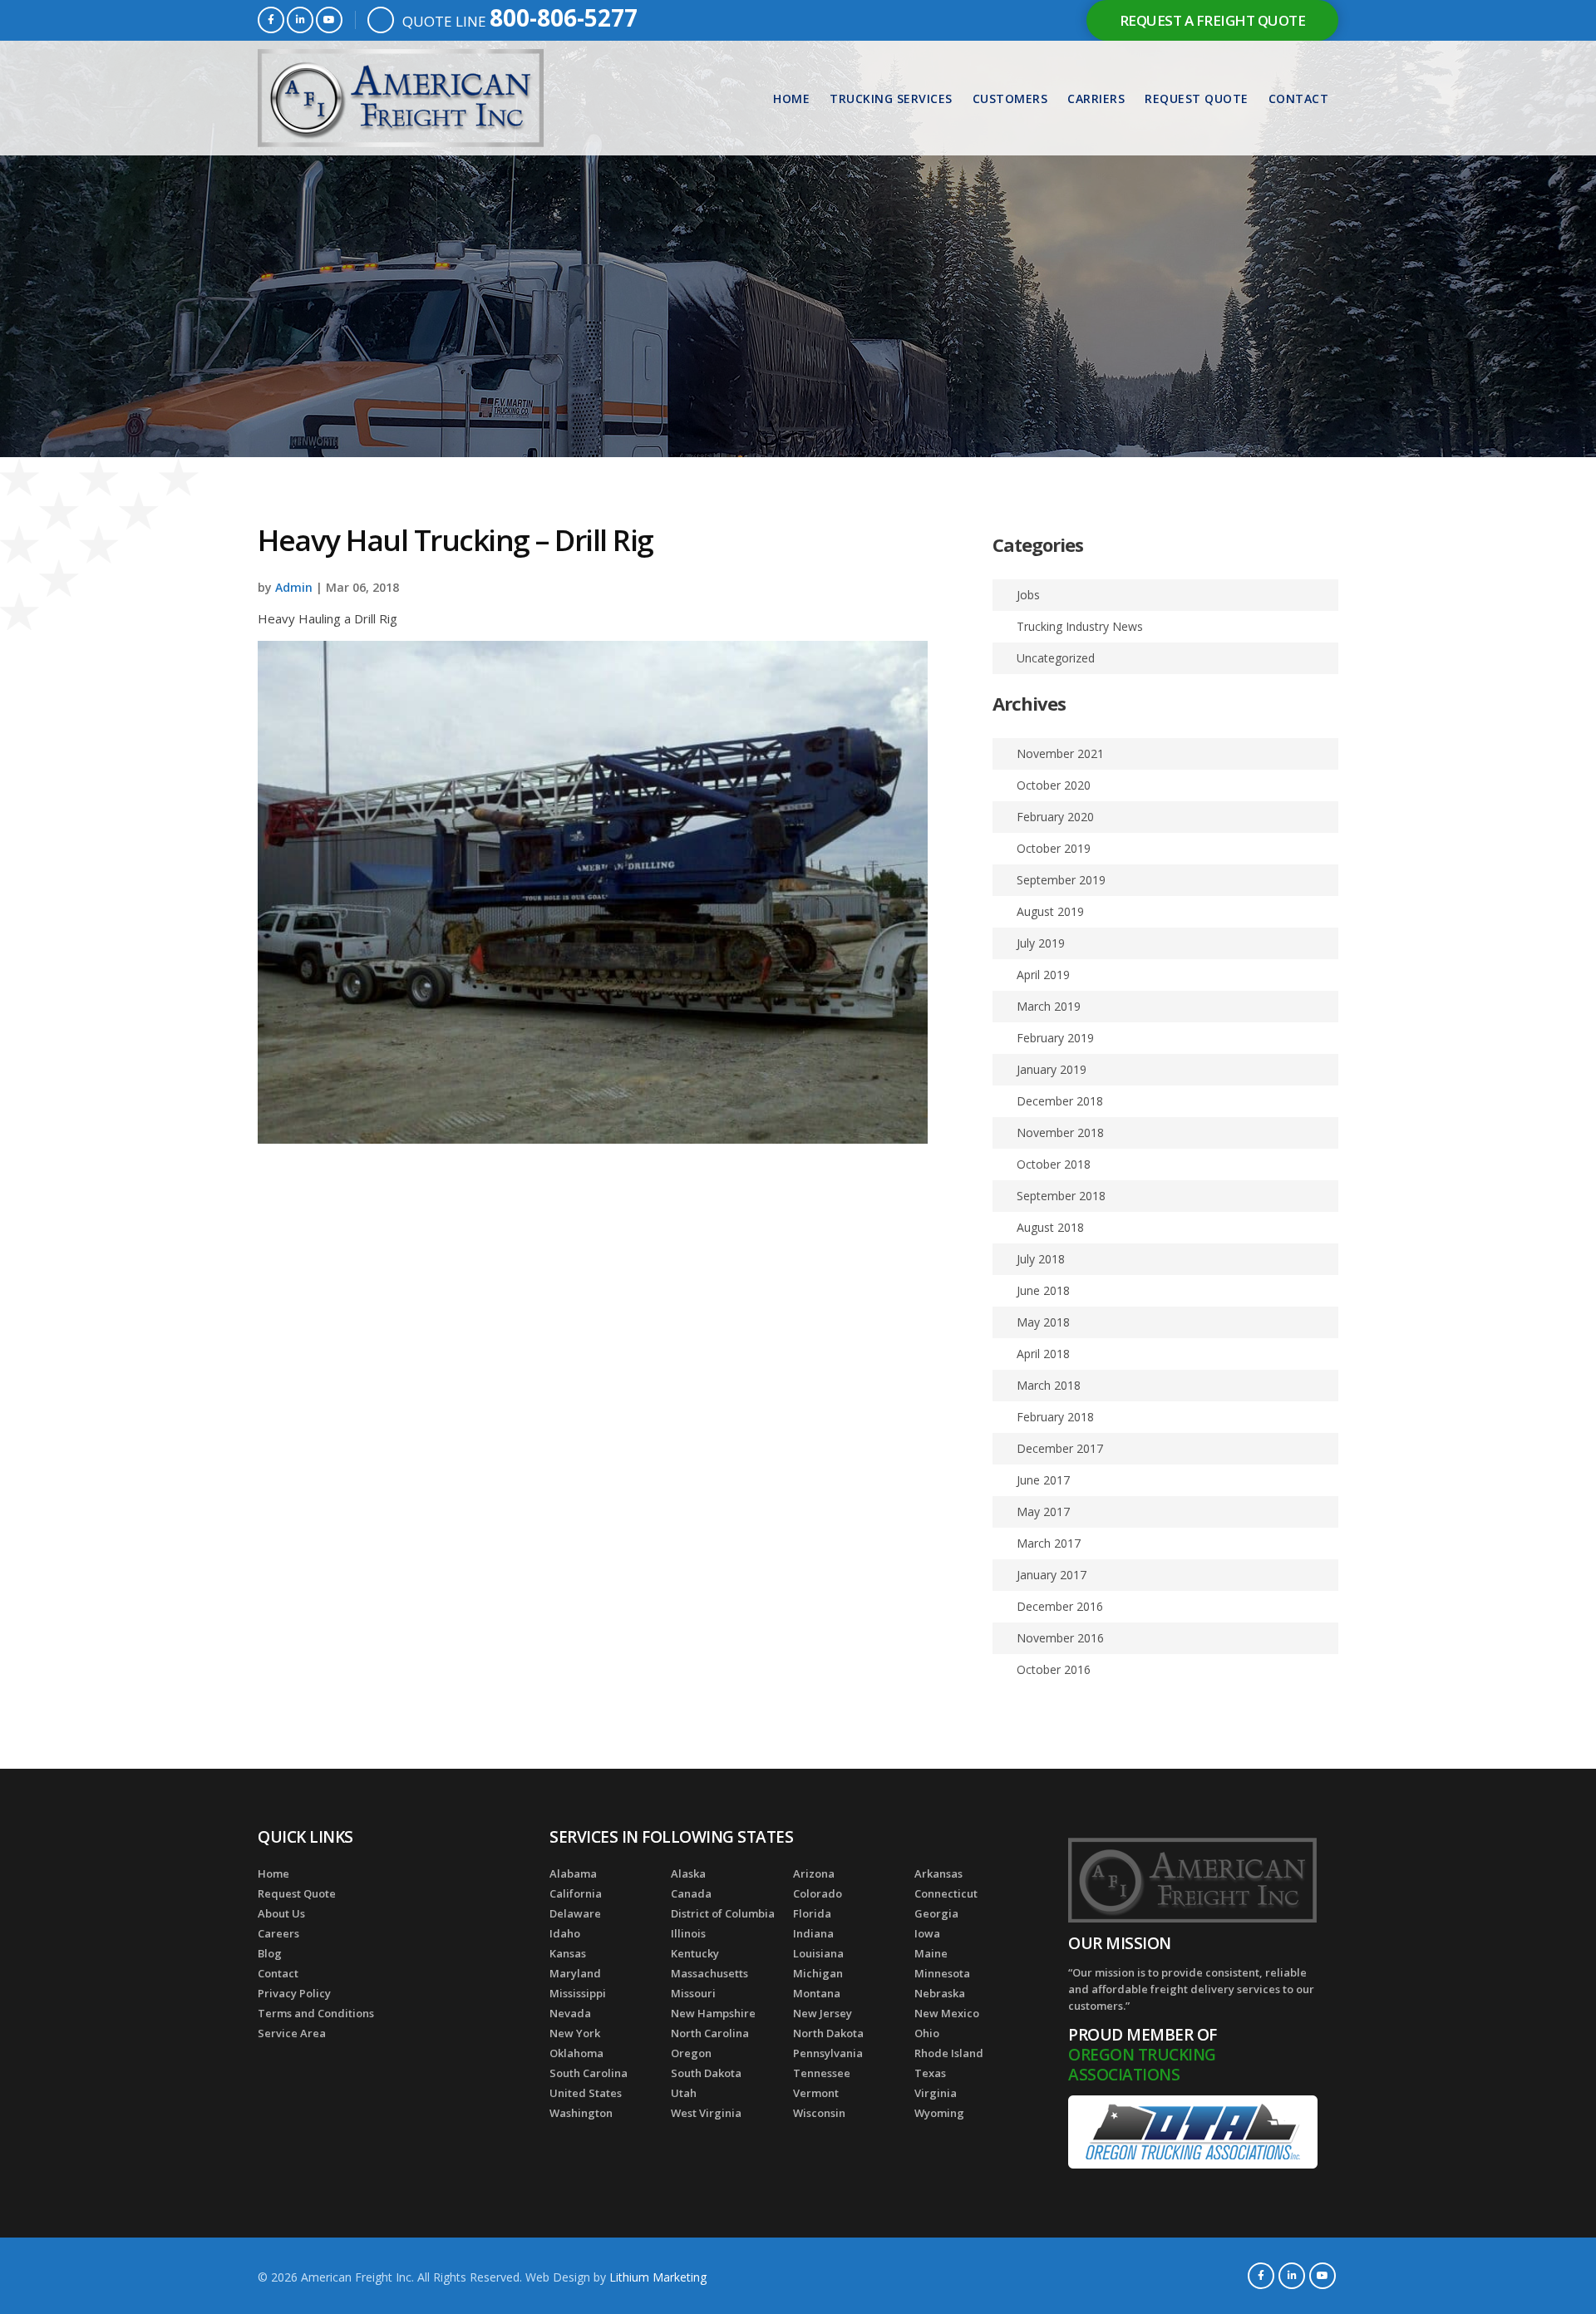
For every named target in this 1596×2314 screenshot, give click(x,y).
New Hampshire (713, 2013)
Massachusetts (709, 1973)
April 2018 (1043, 1354)
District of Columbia (723, 1913)
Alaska (688, 1873)
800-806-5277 (564, 17)
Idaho (565, 1933)
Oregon (691, 2053)
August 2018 (1050, 1227)
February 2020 (1055, 817)
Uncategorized (1056, 658)
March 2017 (1049, 1543)
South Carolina (589, 2073)
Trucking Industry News (1080, 626)
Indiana (813, 1933)
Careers (278, 1933)
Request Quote (1197, 98)
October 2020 (1054, 785)
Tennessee (822, 2073)
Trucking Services (891, 98)
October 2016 (1054, 1669)
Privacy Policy (294, 1993)
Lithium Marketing (658, 2277)
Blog (270, 1953)
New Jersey (823, 2013)
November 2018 (1060, 1132)
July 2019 (1041, 943)
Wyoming (939, 2113)
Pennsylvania (828, 2053)
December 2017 (1060, 1448)
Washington (581, 2113)
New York (575, 2033)
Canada (691, 1893)
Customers (1010, 98)
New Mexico (947, 2013)
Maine (931, 1953)
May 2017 (1043, 1511)
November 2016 (1060, 1638)
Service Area (292, 2033)
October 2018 (1054, 1164)
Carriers (1096, 98)
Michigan (818, 1973)
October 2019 (1054, 848)
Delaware (575, 1913)
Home (791, 98)
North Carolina (710, 2033)
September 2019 (1061, 880)
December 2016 (1060, 1606)
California (576, 1893)
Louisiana (818, 1953)
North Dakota (828, 2033)
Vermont (816, 2093)
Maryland (575, 1973)
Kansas (568, 1953)
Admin (294, 587)
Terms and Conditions (316, 2013)
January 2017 (1052, 1575)
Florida (812, 1913)
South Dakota (706, 2073)
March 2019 (1049, 1006)
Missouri (693, 1993)
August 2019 (1050, 911)
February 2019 (1055, 1038)
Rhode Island (949, 2053)
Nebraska (940, 1993)
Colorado (818, 1893)
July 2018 (1041, 1259)
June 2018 (1043, 1290)
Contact (1299, 98)
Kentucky (695, 1953)
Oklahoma (576, 2053)
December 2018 (1060, 1101)
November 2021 (1060, 753)
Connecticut (946, 1893)
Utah (684, 2093)
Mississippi (578, 1993)
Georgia (936, 1913)
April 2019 (1043, 975)
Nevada (570, 2013)
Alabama (573, 1873)
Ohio (927, 2033)
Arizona (814, 1873)
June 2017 (1043, 1480)
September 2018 (1061, 1196)
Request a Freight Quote (1213, 20)
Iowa (927, 1933)
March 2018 (1049, 1385)
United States (586, 2093)
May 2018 (1043, 1322)
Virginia (936, 2093)
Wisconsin (819, 2113)
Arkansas (938, 1873)
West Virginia (706, 2113)
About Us (281, 1913)
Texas (930, 2073)
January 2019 (1052, 1069)
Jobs (1028, 595)
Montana (817, 1993)
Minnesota (942, 1973)
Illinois (688, 1933)
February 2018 (1055, 1417)
